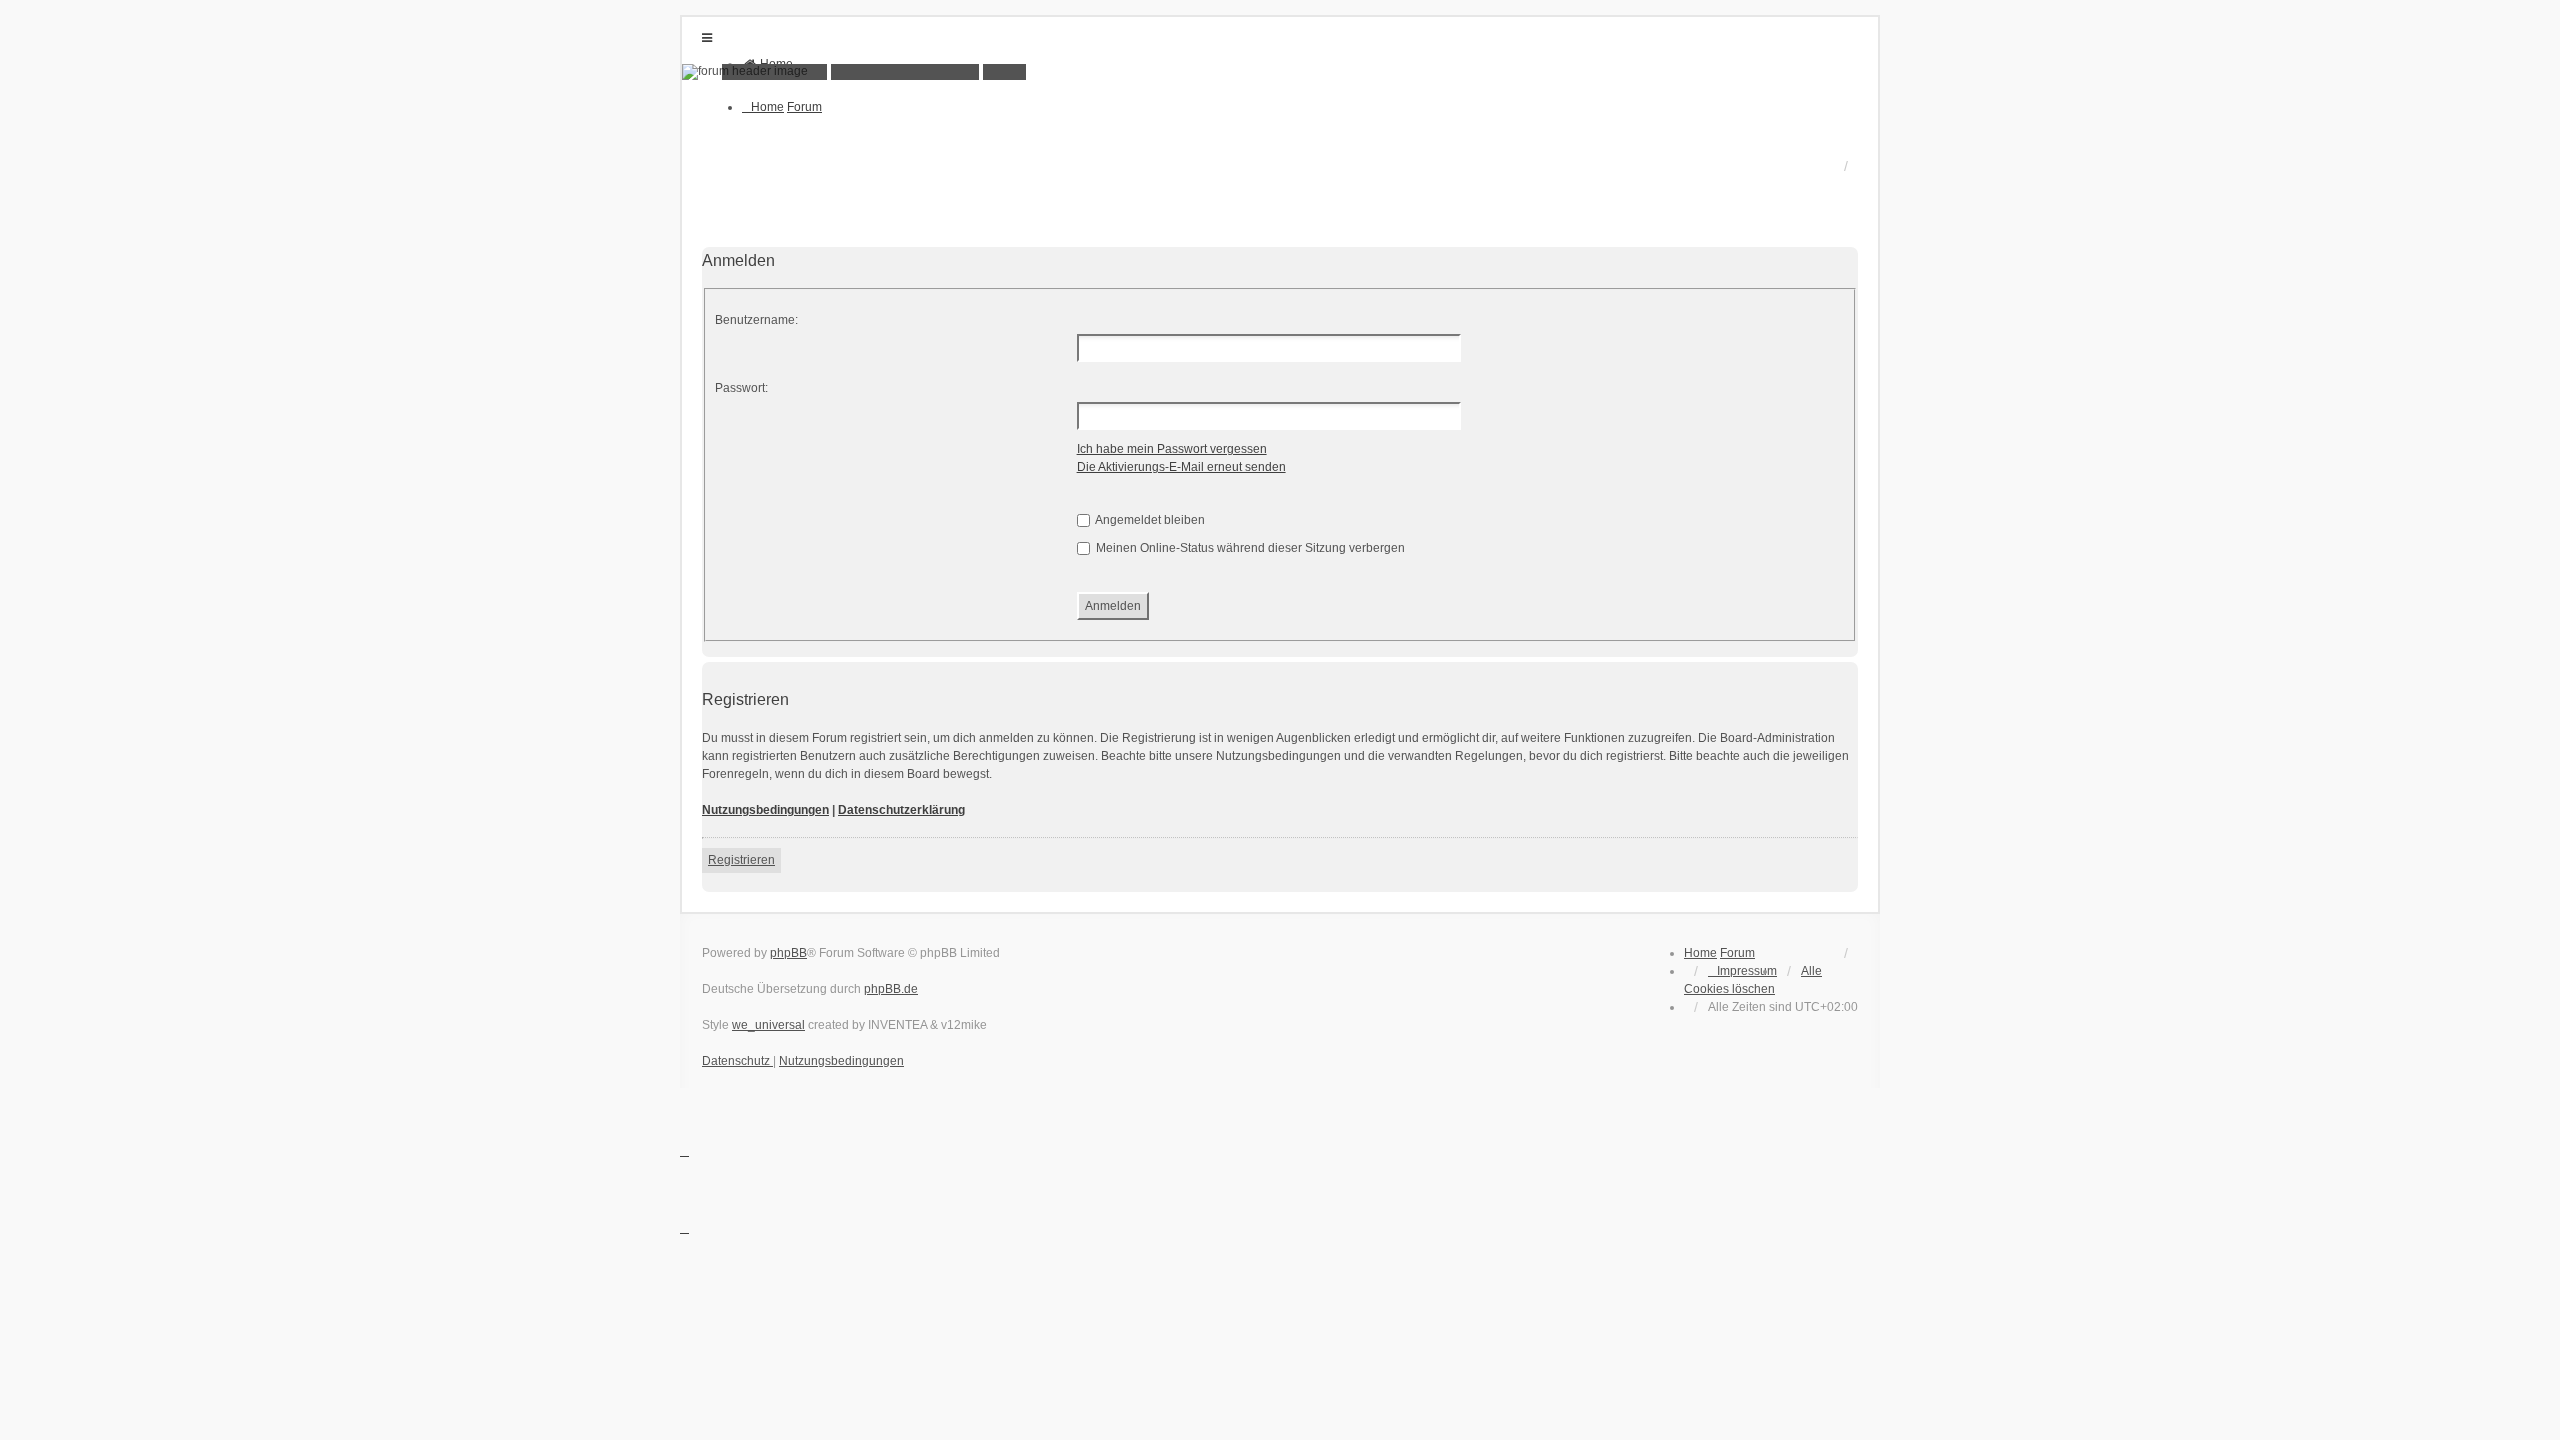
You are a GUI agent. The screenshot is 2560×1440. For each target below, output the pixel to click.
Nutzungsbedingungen (765, 810)
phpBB (788, 953)
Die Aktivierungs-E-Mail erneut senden (1181, 467)
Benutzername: (756, 320)
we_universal (768, 1025)
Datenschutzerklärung (901, 810)
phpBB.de (891, 989)
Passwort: (741, 388)
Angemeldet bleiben (1149, 520)
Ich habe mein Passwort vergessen (1172, 449)
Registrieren (741, 860)
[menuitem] (1742, 971)
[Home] (1280, 72)
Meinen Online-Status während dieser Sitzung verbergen (1249, 548)
